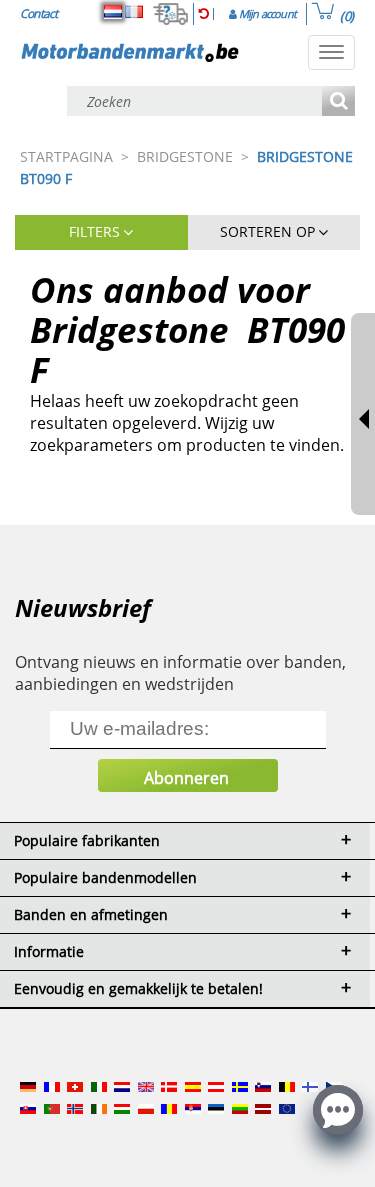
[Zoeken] (338, 102)
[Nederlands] (113, 12)
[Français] (134, 12)
